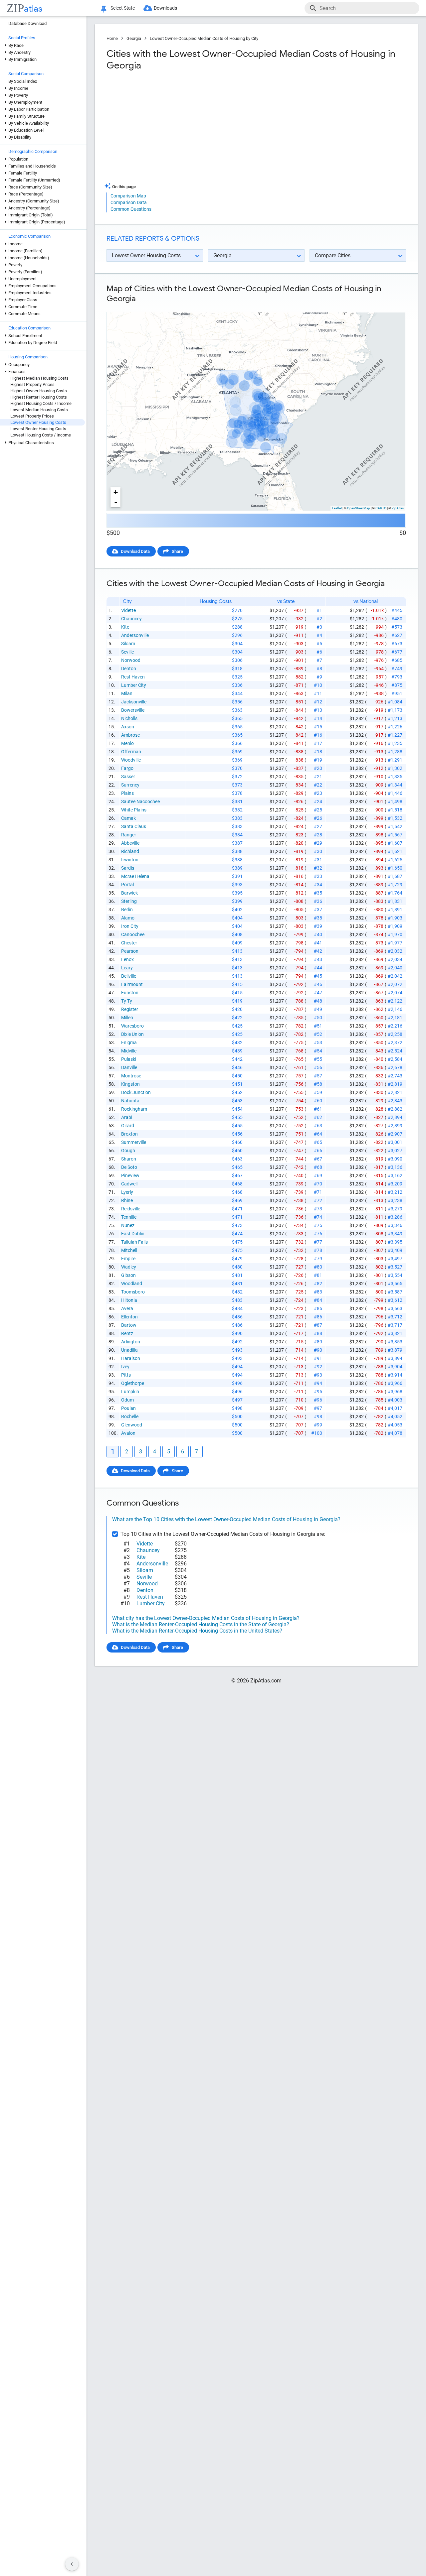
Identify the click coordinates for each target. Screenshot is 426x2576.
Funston (130, 993)
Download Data (135, 551)
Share (177, 551)
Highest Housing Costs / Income (41, 403)
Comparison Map (128, 196)
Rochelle (130, 1416)
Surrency (130, 785)
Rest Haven (133, 677)
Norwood (131, 660)
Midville (129, 1051)
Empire (128, 1259)
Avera (127, 1308)
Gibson (128, 1275)
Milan (127, 693)
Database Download (27, 23)
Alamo (128, 918)
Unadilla (129, 1350)
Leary (127, 968)
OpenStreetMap (359, 508)
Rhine (127, 1200)
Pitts (126, 1375)
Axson (128, 727)
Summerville (134, 1142)
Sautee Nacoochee (140, 801)
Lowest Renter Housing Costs (38, 429)
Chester (129, 943)
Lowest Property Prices (32, 416)
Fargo (127, 768)
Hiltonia (129, 1300)
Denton (129, 669)
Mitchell (129, 1250)
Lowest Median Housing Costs (39, 410)
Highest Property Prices (32, 384)
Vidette (128, 610)
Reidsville (131, 1209)
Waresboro (132, 1026)
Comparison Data (129, 202)
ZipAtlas (398, 508)
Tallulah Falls (134, 1242)
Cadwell (129, 1184)
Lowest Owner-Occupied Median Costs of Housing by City (204, 38)
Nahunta (130, 1101)
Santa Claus (134, 826)
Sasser (128, 777)
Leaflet (337, 508)
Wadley (129, 1267)
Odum (127, 1400)
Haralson (131, 1358)
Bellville (129, 976)
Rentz (127, 1333)
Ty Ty (127, 1001)
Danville (129, 1067)
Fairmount (132, 984)
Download (392, 306)
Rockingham (134, 1109)
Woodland (132, 1284)
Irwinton (130, 860)
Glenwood (132, 1425)
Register (130, 1009)
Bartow (129, 1325)
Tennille (129, 1217)
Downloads (165, 8)
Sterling (129, 901)
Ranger (129, 835)
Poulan (128, 1408)
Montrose (131, 1076)
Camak (128, 818)
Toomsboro (133, 1292)
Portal (127, 885)
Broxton (129, 1134)
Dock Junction (136, 1092)
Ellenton (129, 1317)
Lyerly (127, 1192)
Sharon (129, 1159)
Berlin (127, 910)
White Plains (134, 810)
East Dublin (133, 1234)
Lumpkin (130, 1392)
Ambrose (130, 735)
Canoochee (133, 934)
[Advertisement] (181, 129)
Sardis (128, 868)
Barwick (129, 893)
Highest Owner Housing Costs (39, 391)
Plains (127, 793)
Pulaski (129, 1059)
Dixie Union (132, 1034)
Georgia (134, 38)
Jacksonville (134, 702)
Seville (127, 652)
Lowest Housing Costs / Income (41, 435)
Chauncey (131, 619)
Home (112, 38)
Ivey (125, 1367)
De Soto (129, 1167)
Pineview (130, 1175)
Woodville (131, 760)
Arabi (127, 1117)
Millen (127, 1018)
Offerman (131, 752)
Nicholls (129, 718)
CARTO (381, 508)
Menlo (127, 743)
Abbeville (130, 843)
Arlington (131, 1342)
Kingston (130, 1084)
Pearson (130, 951)
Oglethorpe (133, 1383)
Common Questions (131, 209)
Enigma (129, 1043)
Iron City (130, 926)
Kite (125, 627)
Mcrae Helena (135, 876)
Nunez (128, 1225)
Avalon (128, 1433)
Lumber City (134, 685)
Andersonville (135, 635)
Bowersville (133, 710)
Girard (128, 1126)
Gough (128, 1151)
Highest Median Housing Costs (39, 378)
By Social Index (23, 81)
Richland (130, 851)
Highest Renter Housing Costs (39, 397)
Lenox (127, 959)
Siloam (128, 644)
